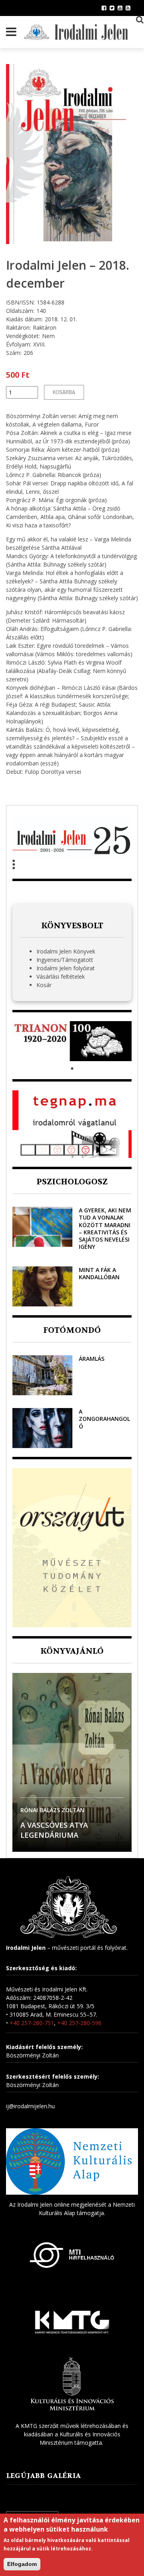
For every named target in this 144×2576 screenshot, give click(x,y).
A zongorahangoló (104, 1419)
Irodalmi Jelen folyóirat (66, 968)
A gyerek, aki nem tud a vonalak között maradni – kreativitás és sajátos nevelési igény (105, 1228)
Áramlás (92, 1359)
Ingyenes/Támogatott (65, 960)
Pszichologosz (72, 1182)
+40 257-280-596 (79, 2023)
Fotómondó (72, 1330)
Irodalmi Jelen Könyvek (66, 951)
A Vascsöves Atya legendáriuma (54, 1830)
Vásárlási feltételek (61, 977)
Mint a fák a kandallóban (99, 1273)
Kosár (44, 985)
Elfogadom (22, 2564)
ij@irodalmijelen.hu (30, 2106)
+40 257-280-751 (32, 2023)
